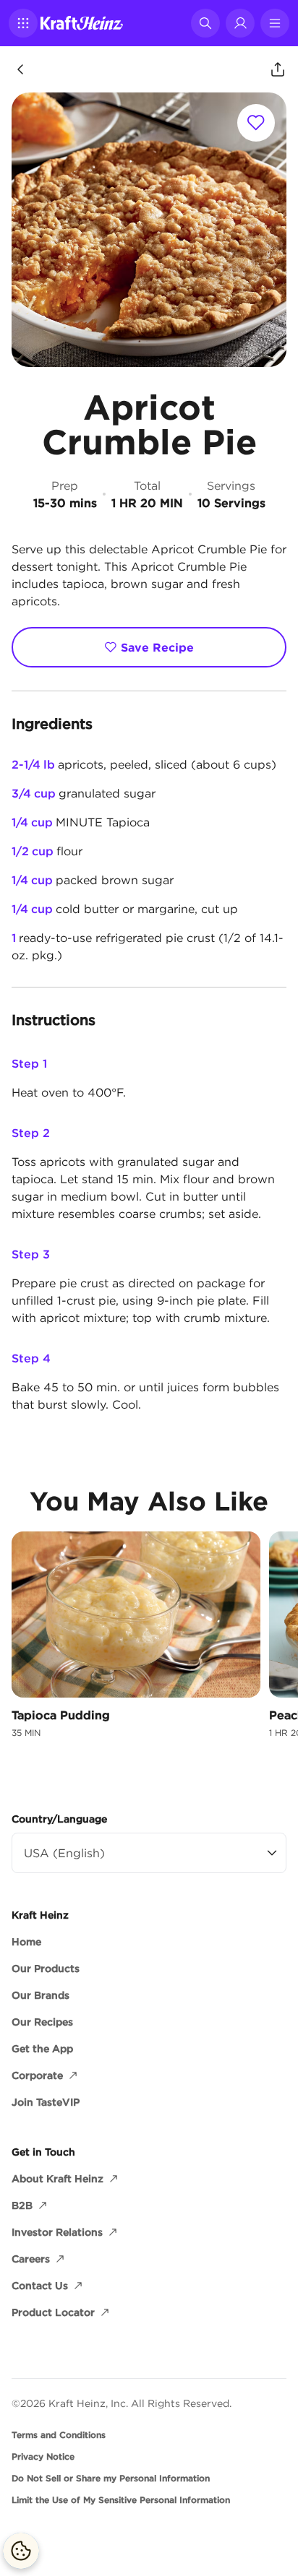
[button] (23, 23)
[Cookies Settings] (21, 2551)
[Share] (278, 69)
